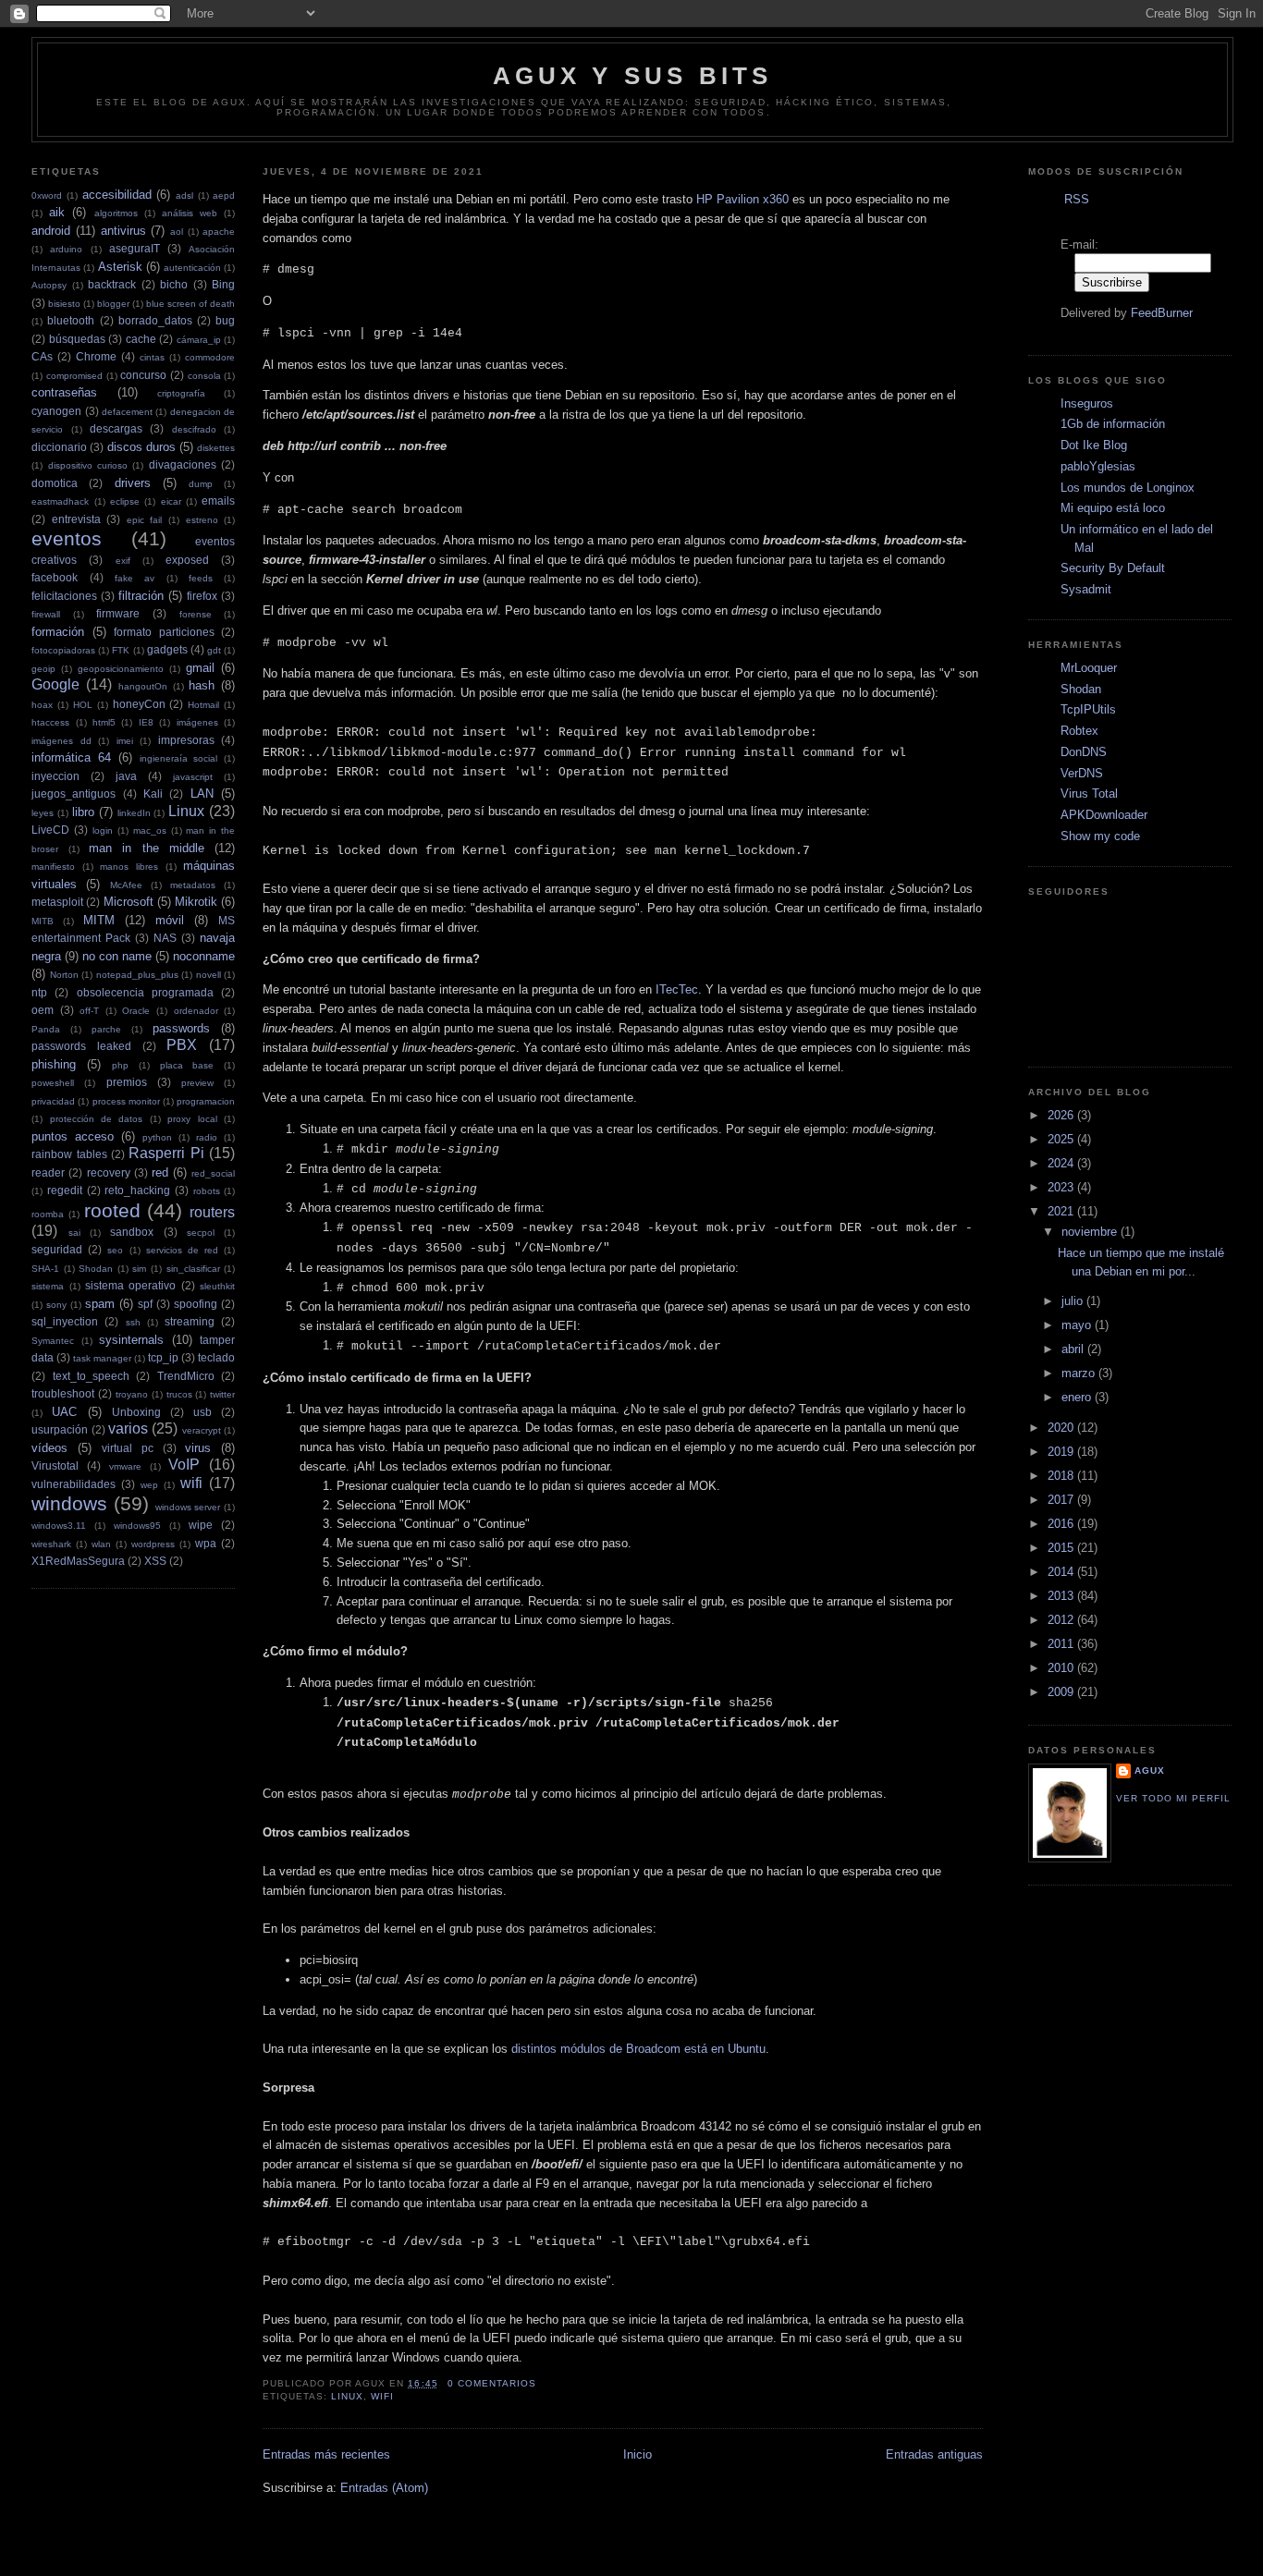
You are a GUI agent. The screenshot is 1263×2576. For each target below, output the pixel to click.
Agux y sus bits (633, 76)
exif (123, 561)
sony (56, 1305)
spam (100, 1304)
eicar (171, 501)
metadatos (193, 885)
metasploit (57, 902)
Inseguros (1087, 403)
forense (196, 614)
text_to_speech (91, 1376)
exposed (187, 560)
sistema (48, 1286)
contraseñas (64, 392)
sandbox (132, 1232)
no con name (117, 956)
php (120, 1065)
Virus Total (1089, 794)
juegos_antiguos (74, 794)
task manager (102, 1358)
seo (115, 1250)
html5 (104, 722)
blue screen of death (190, 304)
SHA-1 (45, 1269)
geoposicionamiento (121, 669)
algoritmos (116, 213)
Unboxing (136, 1412)
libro (83, 812)
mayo (1078, 1325)
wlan (101, 1544)
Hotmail (203, 705)
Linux (186, 811)
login (103, 830)
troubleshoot (63, 1393)
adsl (184, 195)
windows (69, 1503)
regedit (65, 1190)
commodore (210, 357)
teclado (216, 1357)
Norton (64, 975)
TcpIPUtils (1088, 709)
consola (204, 376)
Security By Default (1113, 568)
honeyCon (139, 704)
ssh (133, 1322)
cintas (152, 357)
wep (149, 1485)
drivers (133, 483)
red (160, 1172)
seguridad (57, 1249)
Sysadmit (1086, 589)
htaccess (50, 722)
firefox (202, 596)
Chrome (96, 356)
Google (55, 684)
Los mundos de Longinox (1128, 488)
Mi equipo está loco (1113, 508)
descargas (116, 428)
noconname (204, 956)
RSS (1077, 199)
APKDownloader (1104, 815)
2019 (1062, 1452)
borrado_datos (155, 320)
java (126, 776)
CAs (42, 356)
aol (177, 232)
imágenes (197, 722)
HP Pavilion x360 (742, 199)
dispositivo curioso (88, 465)
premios (127, 1082)
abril (1074, 1349)
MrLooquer (1089, 668)
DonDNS (1084, 752)
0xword (47, 195)
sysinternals (131, 1340)
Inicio (638, 2454)
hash (202, 685)
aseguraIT (135, 248)
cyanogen (56, 411)
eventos (67, 538)
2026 (1062, 1115)
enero (1078, 1397)
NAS (165, 938)
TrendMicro (186, 1376)
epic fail (145, 520)
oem (43, 1010)
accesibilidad (117, 195)
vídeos (49, 1448)
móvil (170, 920)
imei (125, 741)
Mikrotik (196, 902)
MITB (43, 921)
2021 (1062, 1211)
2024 (1062, 1163)
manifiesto (53, 867)
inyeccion (55, 776)
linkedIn (134, 813)
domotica (55, 483)
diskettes (216, 448)
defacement (127, 412)
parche (106, 1029)
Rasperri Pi (166, 1153)
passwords (181, 1028)
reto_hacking (137, 1190)
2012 (1062, 1620)
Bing (223, 284)
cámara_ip (199, 340)
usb (202, 1412)
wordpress (153, 1544)
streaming (190, 1321)
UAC (64, 1412)
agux (1150, 1770)
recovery (109, 1172)
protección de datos (97, 1119)
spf (145, 1304)
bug (225, 320)
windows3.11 (59, 1526)
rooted (112, 1210)
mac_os (150, 830)
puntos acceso (73, 1136)
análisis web (190, 213)
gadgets (167, 649)
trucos (179, 1394)
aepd (224, 195)
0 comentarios (492, 2383)
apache (219, 232)
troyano (132, 1394)
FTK (121, 650)
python (157, 1137)
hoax (42, 705)
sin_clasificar (193, 1269)
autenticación (192, 268)
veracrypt (202, 1430)
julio (1074, 1301)
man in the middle (147, 848)
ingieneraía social (179, 758)
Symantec (53, 1341)
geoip (43, 669)
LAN (202, 794)
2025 (1062, 1139)
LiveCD (50, 830)
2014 (1062, 1572)
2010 (1062, 1668)
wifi (191, 1483)
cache (141, 339)
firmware (118, 613)
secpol (201, 1233)
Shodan (96, 1269)
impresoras (186, 740)
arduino (66, 249)
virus (198, 1448)
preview (197, 1083)
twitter (222, 1394)
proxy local (192, 1119)
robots (207, 1191)
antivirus (123, 231)
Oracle (136, 1011)
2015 (1062, 1548)
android (51, 231)
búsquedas (77, 339)
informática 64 (71, 757)
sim (139, 1269)
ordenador (196, 1011)
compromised (74, 376)
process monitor (126, 1101)
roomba (48, 1214)
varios (128, 1428)
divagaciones (183, 464)
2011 (1062, 1644)
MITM (99, 920)
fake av (135, 578)
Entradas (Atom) (384, 2488)
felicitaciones (64, 596)
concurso (143, 375)
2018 (1062, 1476)
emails (218, 501)
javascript (193, 777)
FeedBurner (1162, 313)
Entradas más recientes (326, 2454)
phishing (54, 1064)
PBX (182, 1045)
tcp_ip (163, 1357)
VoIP (184, 1465)
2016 (1062, 1524)
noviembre (1091, 1232)
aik (57, 212)
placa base (187, 1065)
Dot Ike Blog (1094, 445)
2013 (1062, 1596)
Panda (46, 1029)
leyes (43, 813)
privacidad (53, 1101)
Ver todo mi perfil (1173, 1798)
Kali (153, 794)
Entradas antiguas (934, 2454)
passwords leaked (81, 1046)
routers (212, 1212)
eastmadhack (60, 501)
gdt (214, 650)
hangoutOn (143, 686)
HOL (83, 705)
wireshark (51, 1544)
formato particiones (164, 632)
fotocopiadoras (63, 650)
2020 (1062, 1428)
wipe (201, 1525)
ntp (39, 992)
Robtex (1079, 731)
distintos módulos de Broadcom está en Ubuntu (638, 2049)
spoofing (196, 1304)
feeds (201, 578)
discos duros (141, 447)
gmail (200, 668)
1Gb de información (1113, 424)
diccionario (59, 447)
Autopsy (49, 285)
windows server (188, 1507)
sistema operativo (130, 1285)
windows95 (137, 1526)
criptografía (181, 393)
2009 (1062, 1692)
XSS (155, 1561)
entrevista (76, 519)
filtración (141, 596)
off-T (89, 1011)
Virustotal (55, 1465)
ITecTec (677, 989)
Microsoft (129, 902)
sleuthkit (217, 1286)
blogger (113, 304)
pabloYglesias (1098, 466)
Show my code (1100, 836)
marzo (1080, 1373)
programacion (206, 1101)
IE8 (146, 722)
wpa (206, 1543)
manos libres (129, 867)
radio (207, 1137)
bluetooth (71, 320)
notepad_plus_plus (137, 975)
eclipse (125, 501)
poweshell (53, 1083)
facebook (55, 577)
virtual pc (128, 1448)
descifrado (194, 429)
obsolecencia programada (145, 992)
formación (58, 632)
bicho (174, 284)
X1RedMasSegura (78, 1561)
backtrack (112, 284)
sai (74, 1233)
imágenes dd (61, 741)
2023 (1062, 1187)
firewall (46, 614)
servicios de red (182, 1250)
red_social (213, 1173)
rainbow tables (69, 1154)
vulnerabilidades (74, 1484)
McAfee (126, 885)
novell (208, 975)
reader (48, 1172)
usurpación (60, 1429)
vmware (125, 1466)
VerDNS (1082, 773)
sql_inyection (65, 1321)
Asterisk (120, 267)
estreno (202, 520)
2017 (1062, 1500)
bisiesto (64, 304)
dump (201, 484)
